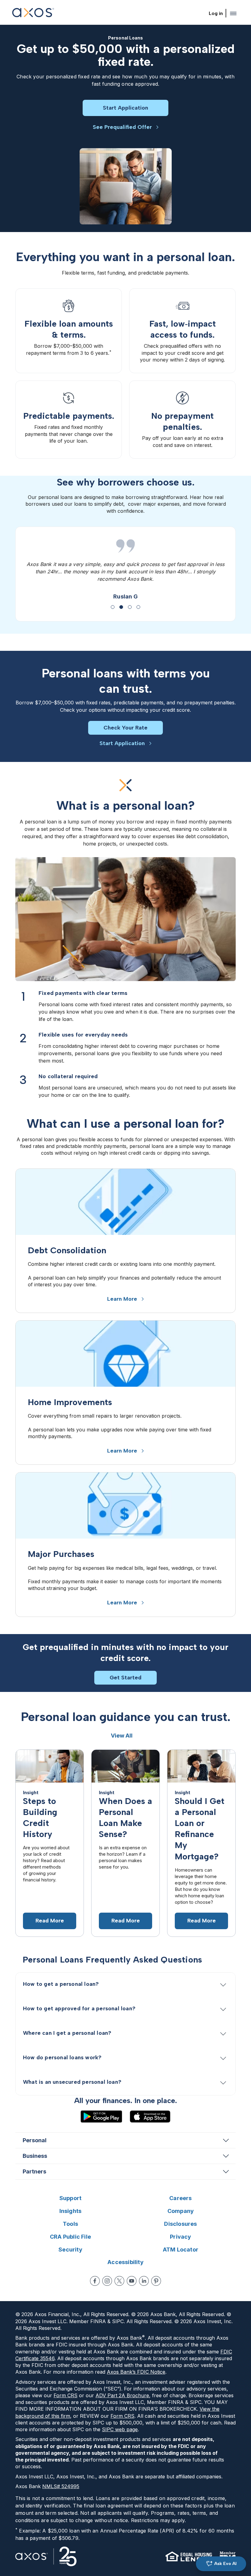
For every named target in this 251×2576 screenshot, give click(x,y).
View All (122, 1728)
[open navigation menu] (233, 13)
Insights (71, 2204)
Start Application (125, 108)
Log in (216, 13)
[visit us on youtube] (132, 2274)
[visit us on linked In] (144, 2274)
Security (70, 2242)
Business (35, 2149)
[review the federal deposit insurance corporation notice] (228, 2549)
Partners (34, 2164)
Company (181, 2204)
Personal (35, 2133)
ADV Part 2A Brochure (122, 2388)
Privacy (180, 2229)
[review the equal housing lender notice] (189, 2549)
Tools (70, 2216)
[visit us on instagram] (107, 2274)
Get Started (125, 1670)
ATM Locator (181, 2242)
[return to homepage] (33, 13)
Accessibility (125, 2255)
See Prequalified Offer (122, 127)
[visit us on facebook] (95, 2274)
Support (70, 2191)
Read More (50, 1913)
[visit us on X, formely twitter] (119, 2274)
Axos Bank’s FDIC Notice (136, 2364)
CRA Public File (70, 2229)
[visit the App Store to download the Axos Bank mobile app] (150, 2109)
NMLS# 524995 (61, 2479)
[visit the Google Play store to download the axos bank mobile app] (101, 2109)
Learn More (122, 1292)
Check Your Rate (125, 720)
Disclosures (180, 2216)
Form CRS (66, 2388)
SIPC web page (120, 2422)
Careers (180, 2191)
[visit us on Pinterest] (156, 2274)
